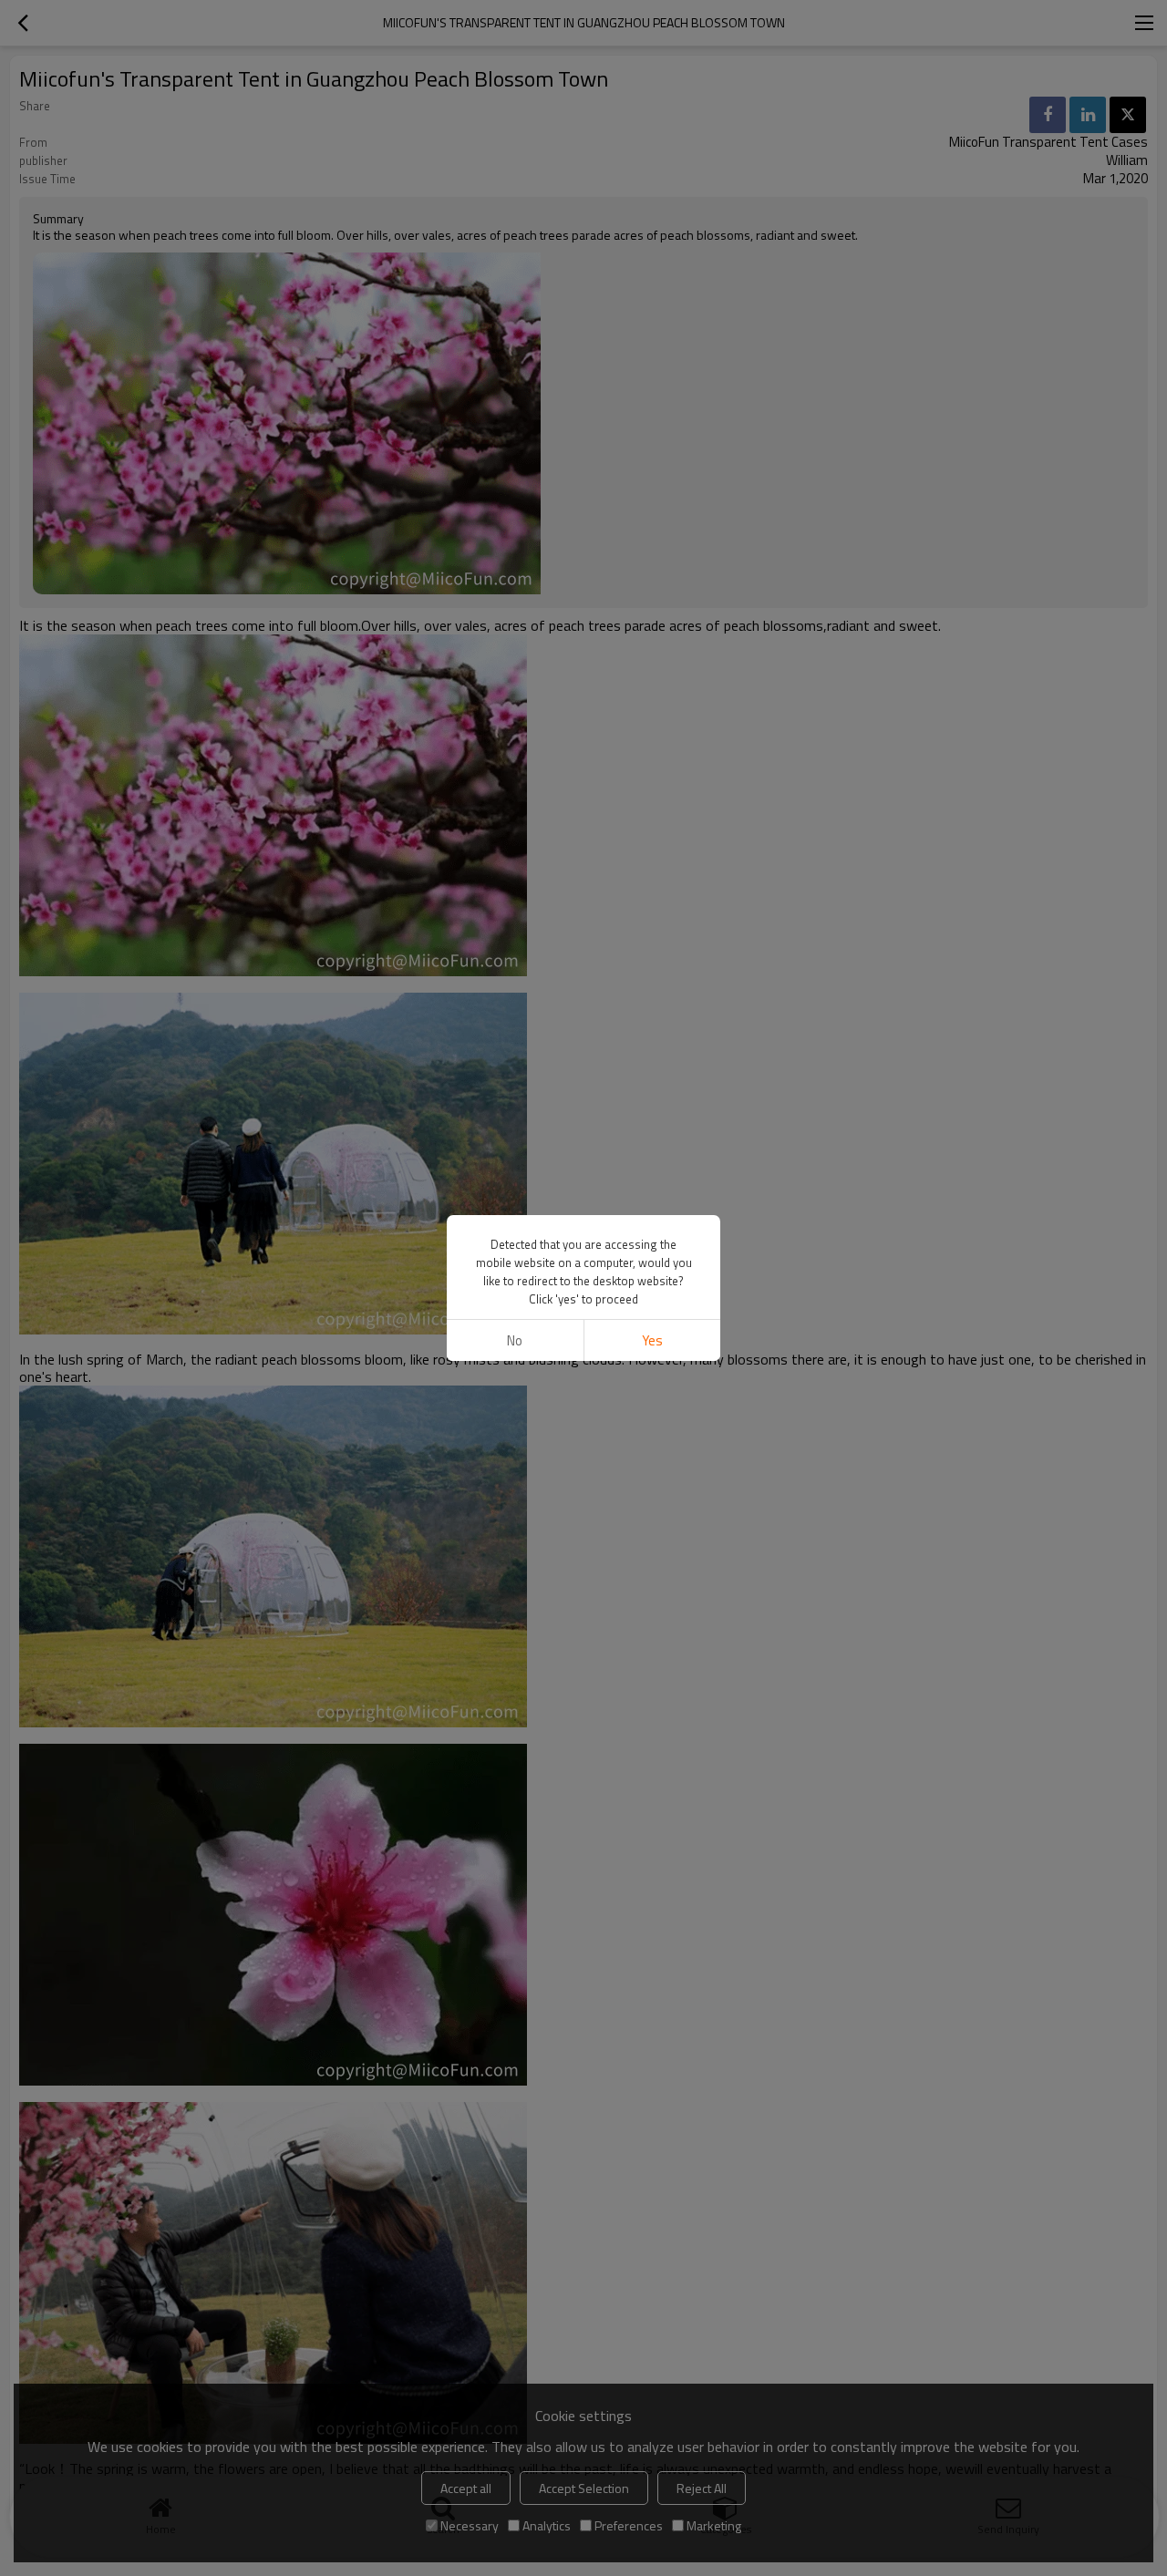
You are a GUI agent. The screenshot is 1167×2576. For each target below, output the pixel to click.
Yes (652, 1340)
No (515, 1340)
